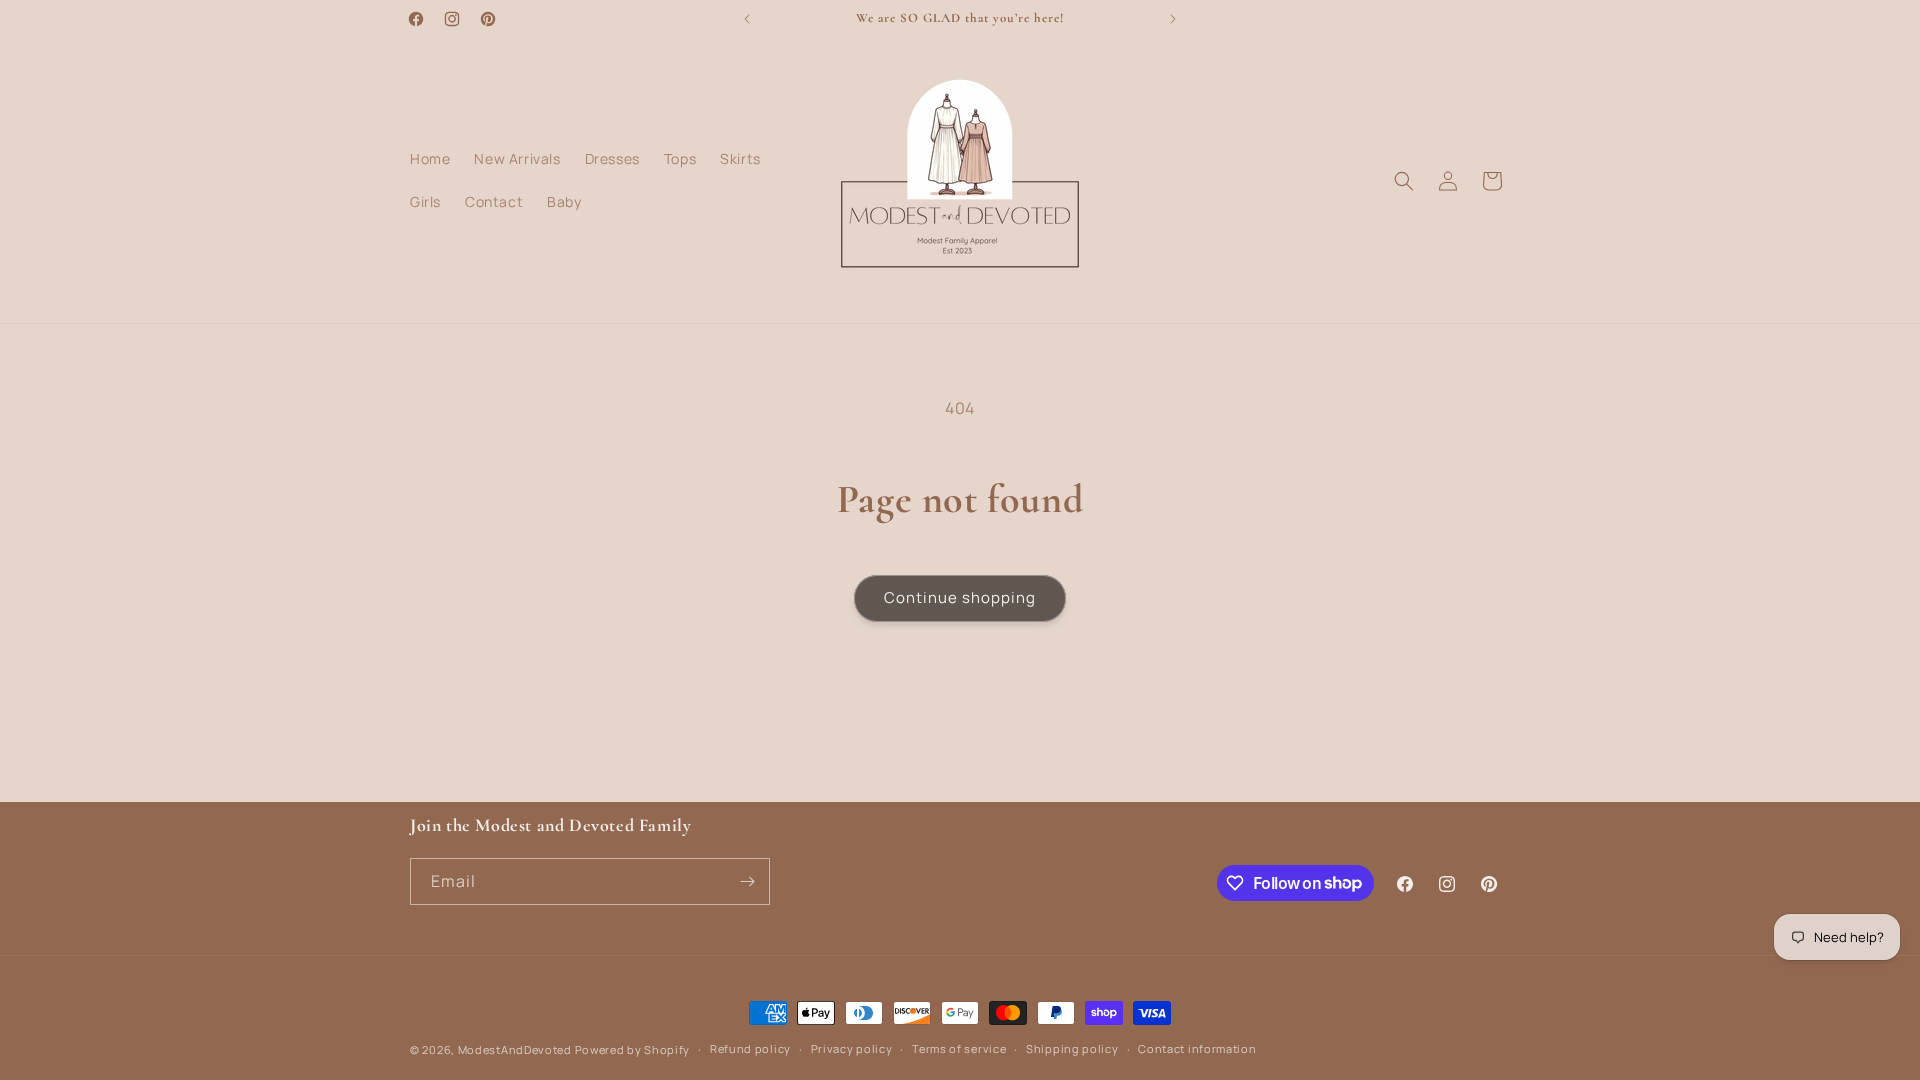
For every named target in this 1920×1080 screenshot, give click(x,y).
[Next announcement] (1173, 19)
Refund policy (750, 1048)
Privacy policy (852, 1048)
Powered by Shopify (633, 1049)
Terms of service (959, 1048)
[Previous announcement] (747, 19)
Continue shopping (960, 597)
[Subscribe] (747, 881)
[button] (1404, 181)
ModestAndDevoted (515, 1049)
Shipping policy (1072, 1048)
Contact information (1197, 1048)
